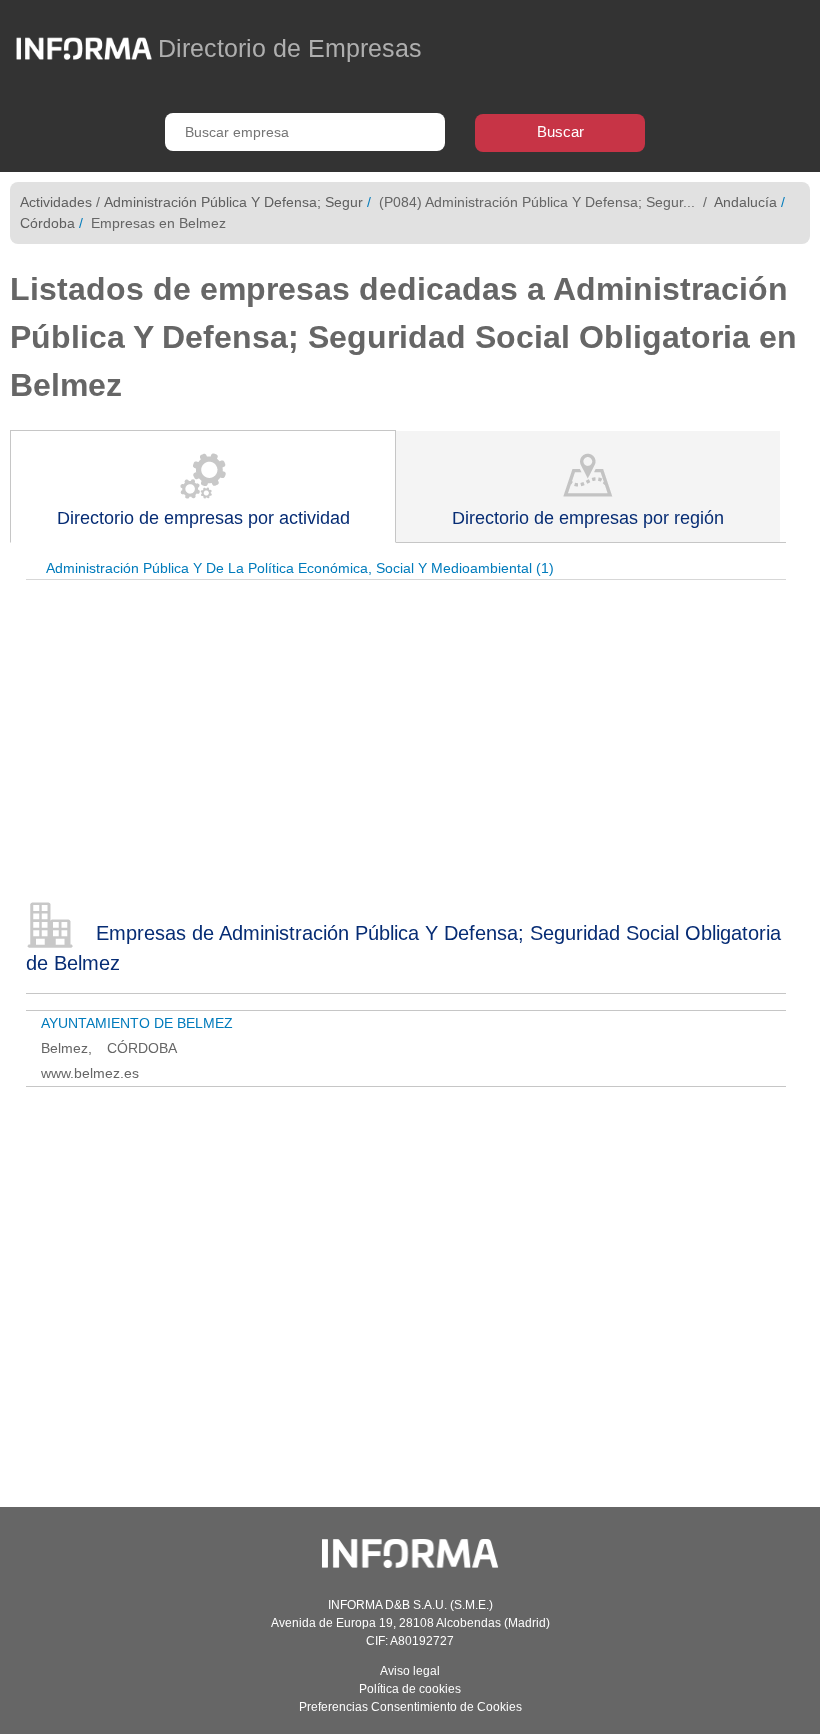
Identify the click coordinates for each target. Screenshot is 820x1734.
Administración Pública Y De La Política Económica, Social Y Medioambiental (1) (300, 568)
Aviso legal (410, 1671)
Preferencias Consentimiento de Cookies (410, 1707)
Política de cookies (410, 1689)
